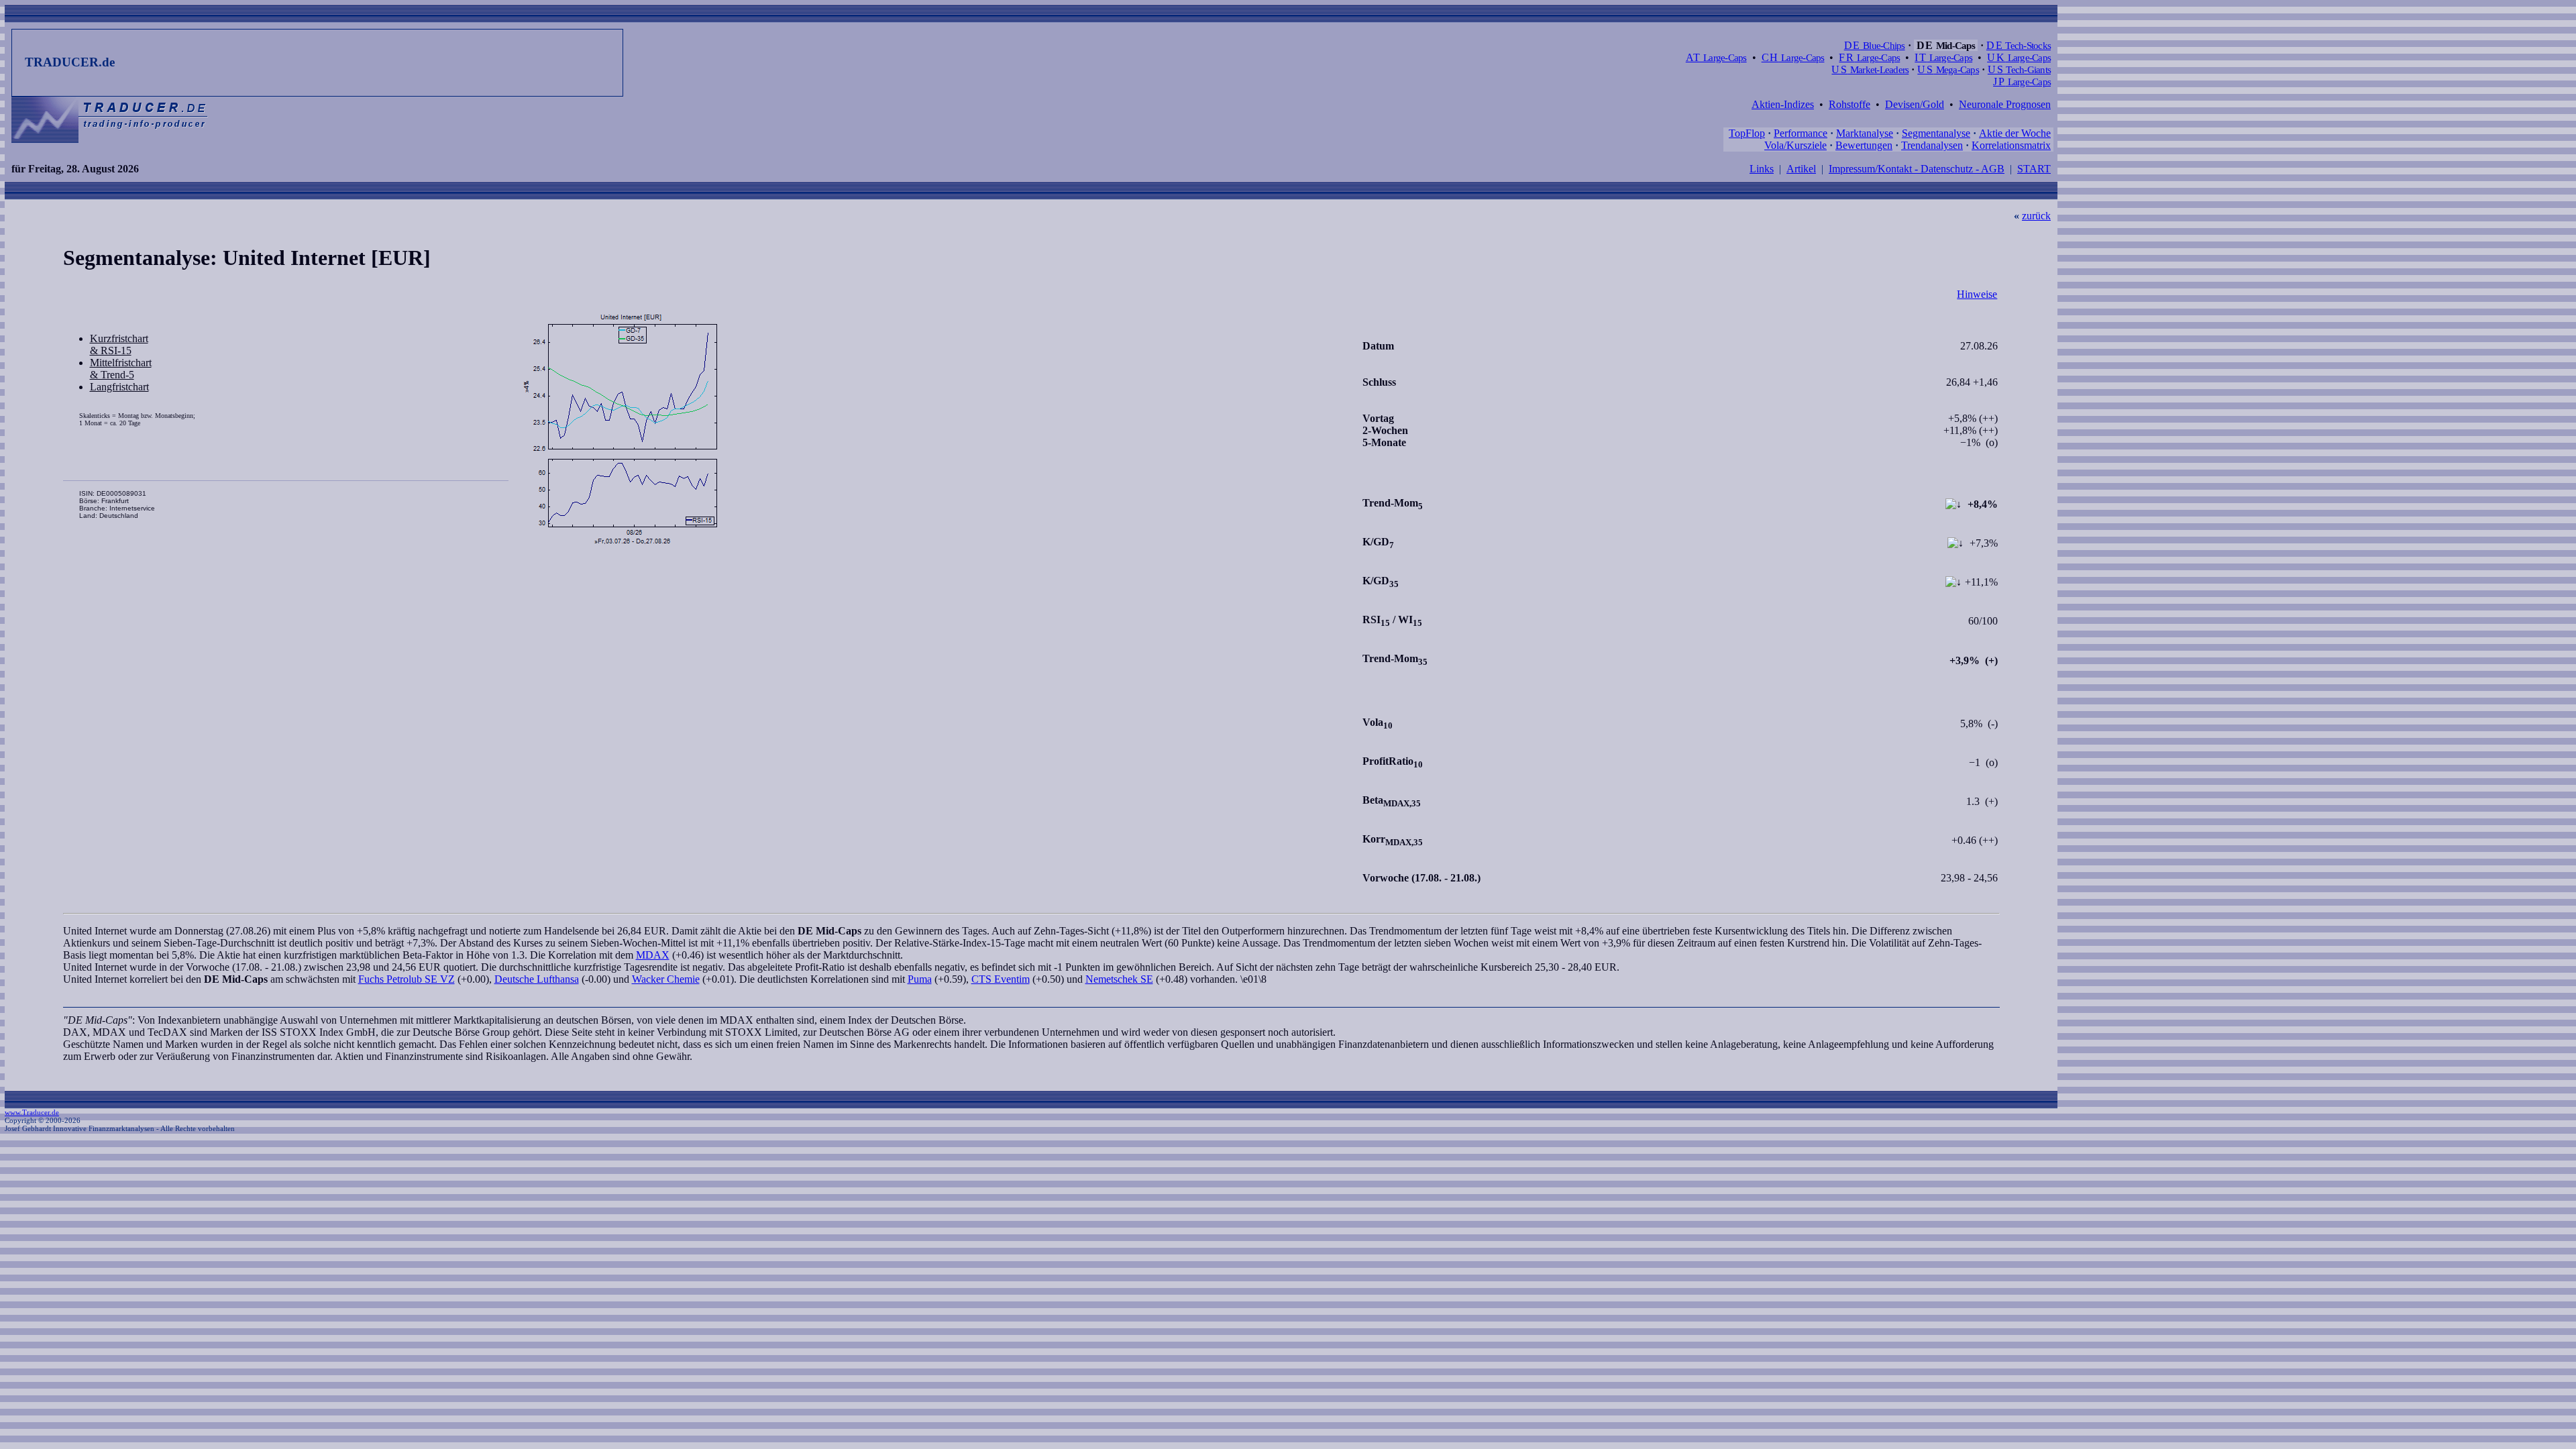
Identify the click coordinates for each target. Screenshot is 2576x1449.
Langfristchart (119, 387)
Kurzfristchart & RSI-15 (119, 344)
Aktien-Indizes (1783, 104)
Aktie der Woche (2015, 133)
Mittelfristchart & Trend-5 (121, 369)
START (2034, 169)
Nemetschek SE (1119, 979)
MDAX (653, 955)
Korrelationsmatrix (2011, 145)
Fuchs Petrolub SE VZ (407, 979)
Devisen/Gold (1915, 104)
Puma (920, 979)
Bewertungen (1864, 145)
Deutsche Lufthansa (537, 979)
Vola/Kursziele (1795, 145)
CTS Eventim (1001, 979)
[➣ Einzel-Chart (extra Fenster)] (934, 430)
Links (1762, 169)
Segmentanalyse (1936, 133)
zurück (2036, 216)
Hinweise (1977, 294)
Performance (1801, 133)
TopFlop (1747, 133)
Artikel (1801, 169)
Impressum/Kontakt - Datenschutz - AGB (1917, 169)
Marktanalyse (1865, 133)
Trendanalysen (1932, 145)
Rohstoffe (1849, 104)
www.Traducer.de (32, 1112)
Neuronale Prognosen (2005, 104)
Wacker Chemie (666, 979)
